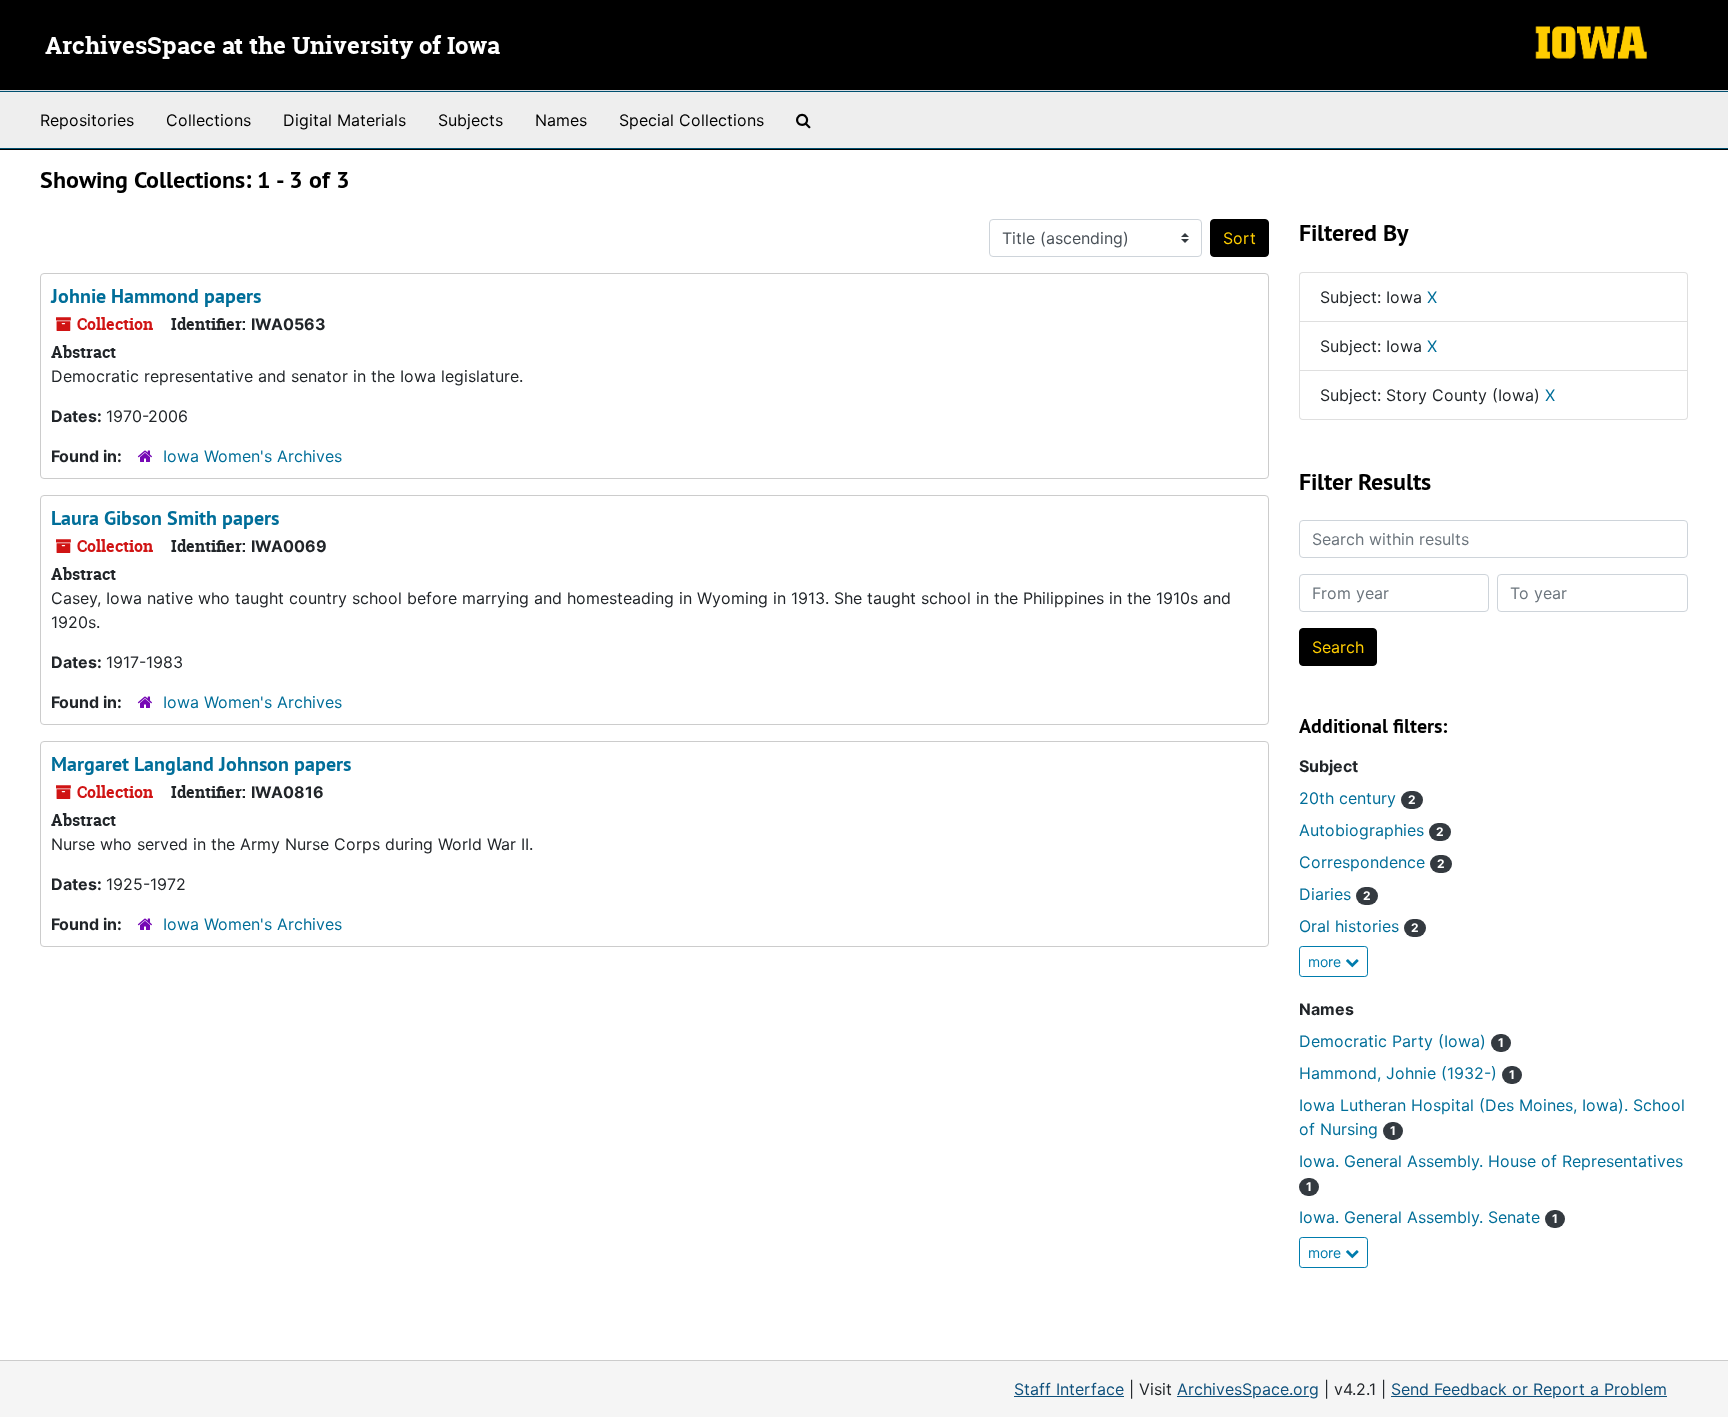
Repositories (87, 120)
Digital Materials (344, 120)
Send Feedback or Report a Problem (1529, 1389)
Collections (208, 120)
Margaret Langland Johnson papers (201, 764)
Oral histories (1359, 926)
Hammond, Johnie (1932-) (1407, 1073)
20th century (1357, 798)
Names (561, 120)
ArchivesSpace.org (1248, 1389)
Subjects (470, 120)
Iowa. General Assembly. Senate (1428, 1217)
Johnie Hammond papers (156, 296)
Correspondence (1372, 862)
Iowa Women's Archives (252, 456)
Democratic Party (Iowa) (1401, 1041)
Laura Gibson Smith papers (165, 518)
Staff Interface (1069, 1389)
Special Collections (691, 120)
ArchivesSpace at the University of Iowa (272, 47)
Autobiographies (1371, 830)
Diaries (1335, 894)
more (1326, 961)
